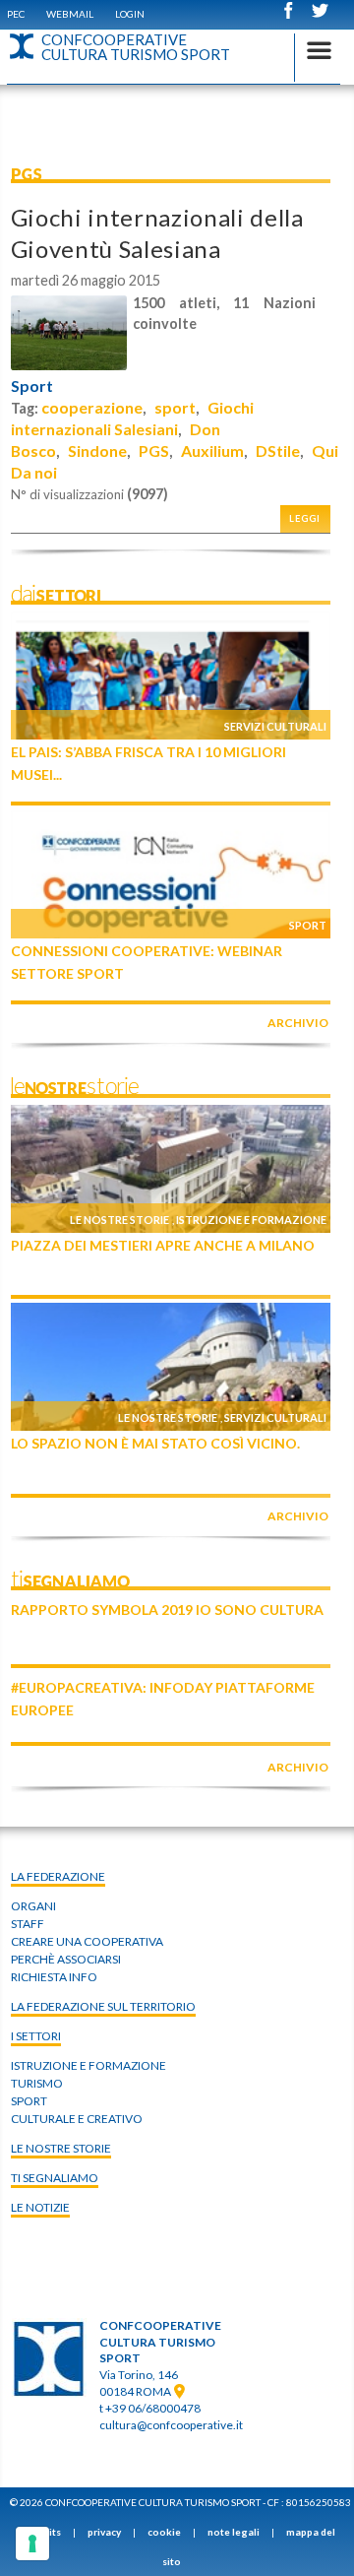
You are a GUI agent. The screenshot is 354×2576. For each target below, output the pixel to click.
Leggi (305, 518)
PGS (154, 451)
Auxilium (212, 451)
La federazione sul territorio (103, 2006)
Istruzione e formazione (251, 1220)
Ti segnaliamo (55, 2178)
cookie (164, 2532)
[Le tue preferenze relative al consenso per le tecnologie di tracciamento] (32, 2544)
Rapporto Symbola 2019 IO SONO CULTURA (167, 1610)
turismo (37, 2083)
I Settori (36, 2036)
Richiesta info (54, 1977)
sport (175, 407)
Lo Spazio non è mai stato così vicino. (155, 1443)
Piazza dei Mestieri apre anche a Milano (163, 1245)
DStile (278, 451)
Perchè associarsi (66, 1959)
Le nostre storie (119, 1220)
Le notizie (40, 2207)
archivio (298, 1023)
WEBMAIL (70, 14)
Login (130, 14)
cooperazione (92, 407)
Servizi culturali (275, 726)
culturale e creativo (77, 2119)
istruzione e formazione (88, 2065)
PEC (16, 14)
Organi (33, 1906)
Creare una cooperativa (87, 1941)
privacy (104, 2532)
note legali (234, 2532)
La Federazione (58, 1876)
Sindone (97, 451)
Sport (32, 386)
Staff (28, 1924)
